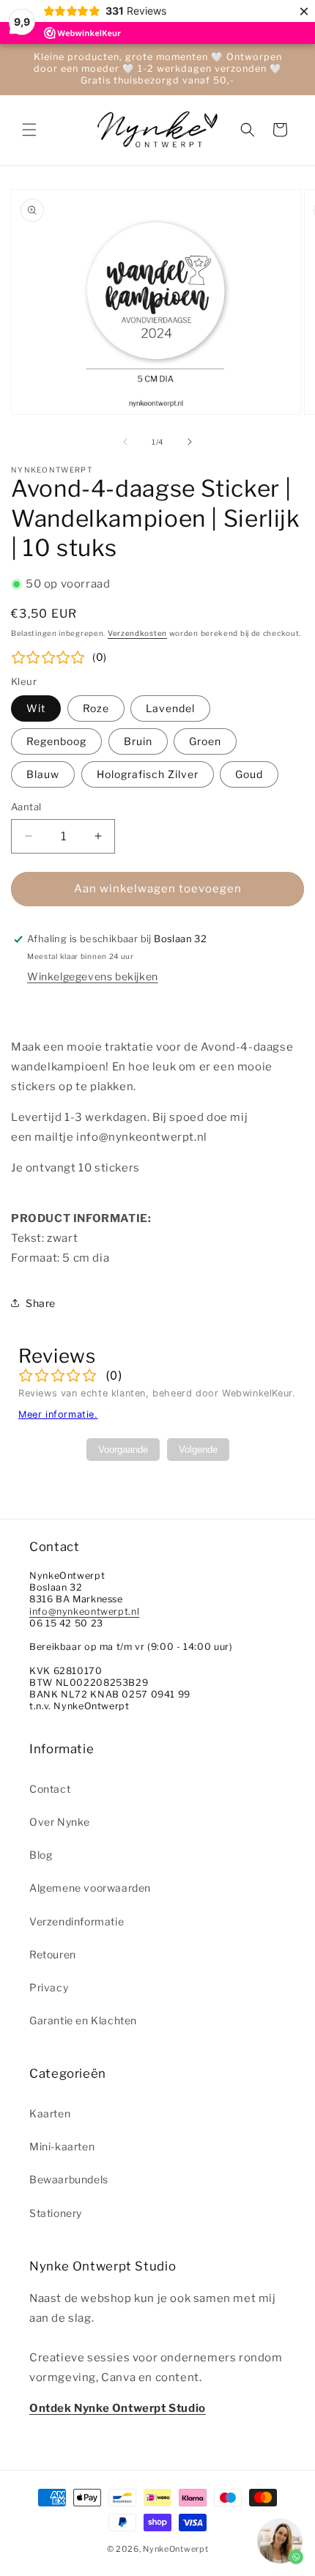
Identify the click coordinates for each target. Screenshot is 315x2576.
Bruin (138, 741)
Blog (41, 1855)
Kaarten (50, 2113)
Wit (36, 708)
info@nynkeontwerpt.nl (84, 1611)
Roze (96, 708)
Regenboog (56, 741)
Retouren (53, 1954)
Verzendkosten (137, 633)
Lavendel (170, 708)
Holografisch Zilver (148, 774)
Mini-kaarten (62, 2146)
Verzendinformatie (77, 1921)
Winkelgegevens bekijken (93, 976)
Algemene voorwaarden (90, 1888)
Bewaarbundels (69, 2179)
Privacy (49, 1987)
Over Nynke (60, 1822)
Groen (205, 741)
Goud (249, 774)
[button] (29, 130)
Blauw (43, 774)
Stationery (56, 2213)
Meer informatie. (58, 1414)
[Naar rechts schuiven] (190, 442)
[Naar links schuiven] (125, 442)
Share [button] (41, 1303)
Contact (50, 1789)
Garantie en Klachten (83, 2020)
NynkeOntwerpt (175, 2549)
